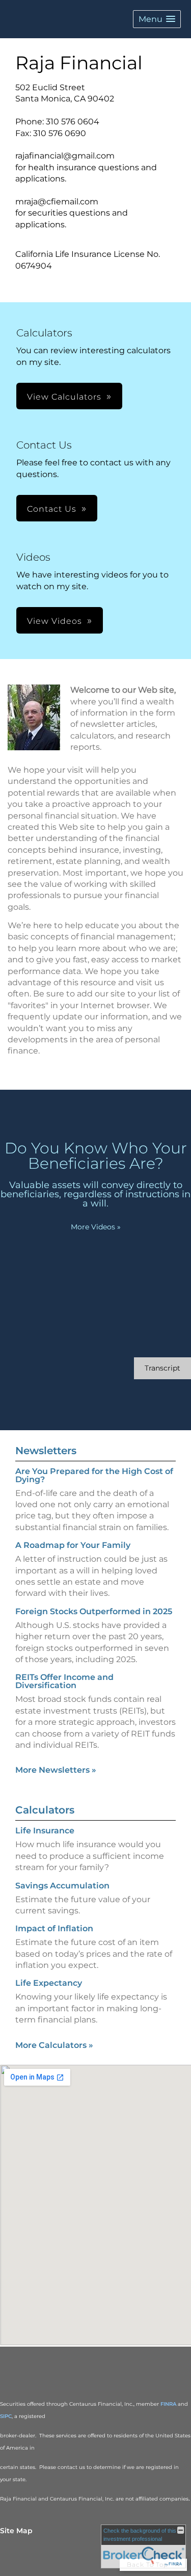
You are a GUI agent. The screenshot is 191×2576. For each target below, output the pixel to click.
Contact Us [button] (52, 509)
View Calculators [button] (64, 397)
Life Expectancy (49, 1983)
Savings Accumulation (62, 1886)
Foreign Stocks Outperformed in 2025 (94, 1611)
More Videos (96, 1227)
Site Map (16, 2531)
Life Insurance (45, 1831)
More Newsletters (56, 1770)
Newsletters (46, 1451)
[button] (157, 19)
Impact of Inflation (54, 1928)
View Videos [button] (54, 621)
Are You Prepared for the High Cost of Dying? (94, 1475)
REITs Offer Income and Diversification (64, 1681)
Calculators (45, 1810)
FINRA (168, 2404)
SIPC (6, 2416)
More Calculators (54, 2045)
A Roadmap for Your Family (73, 1545)
